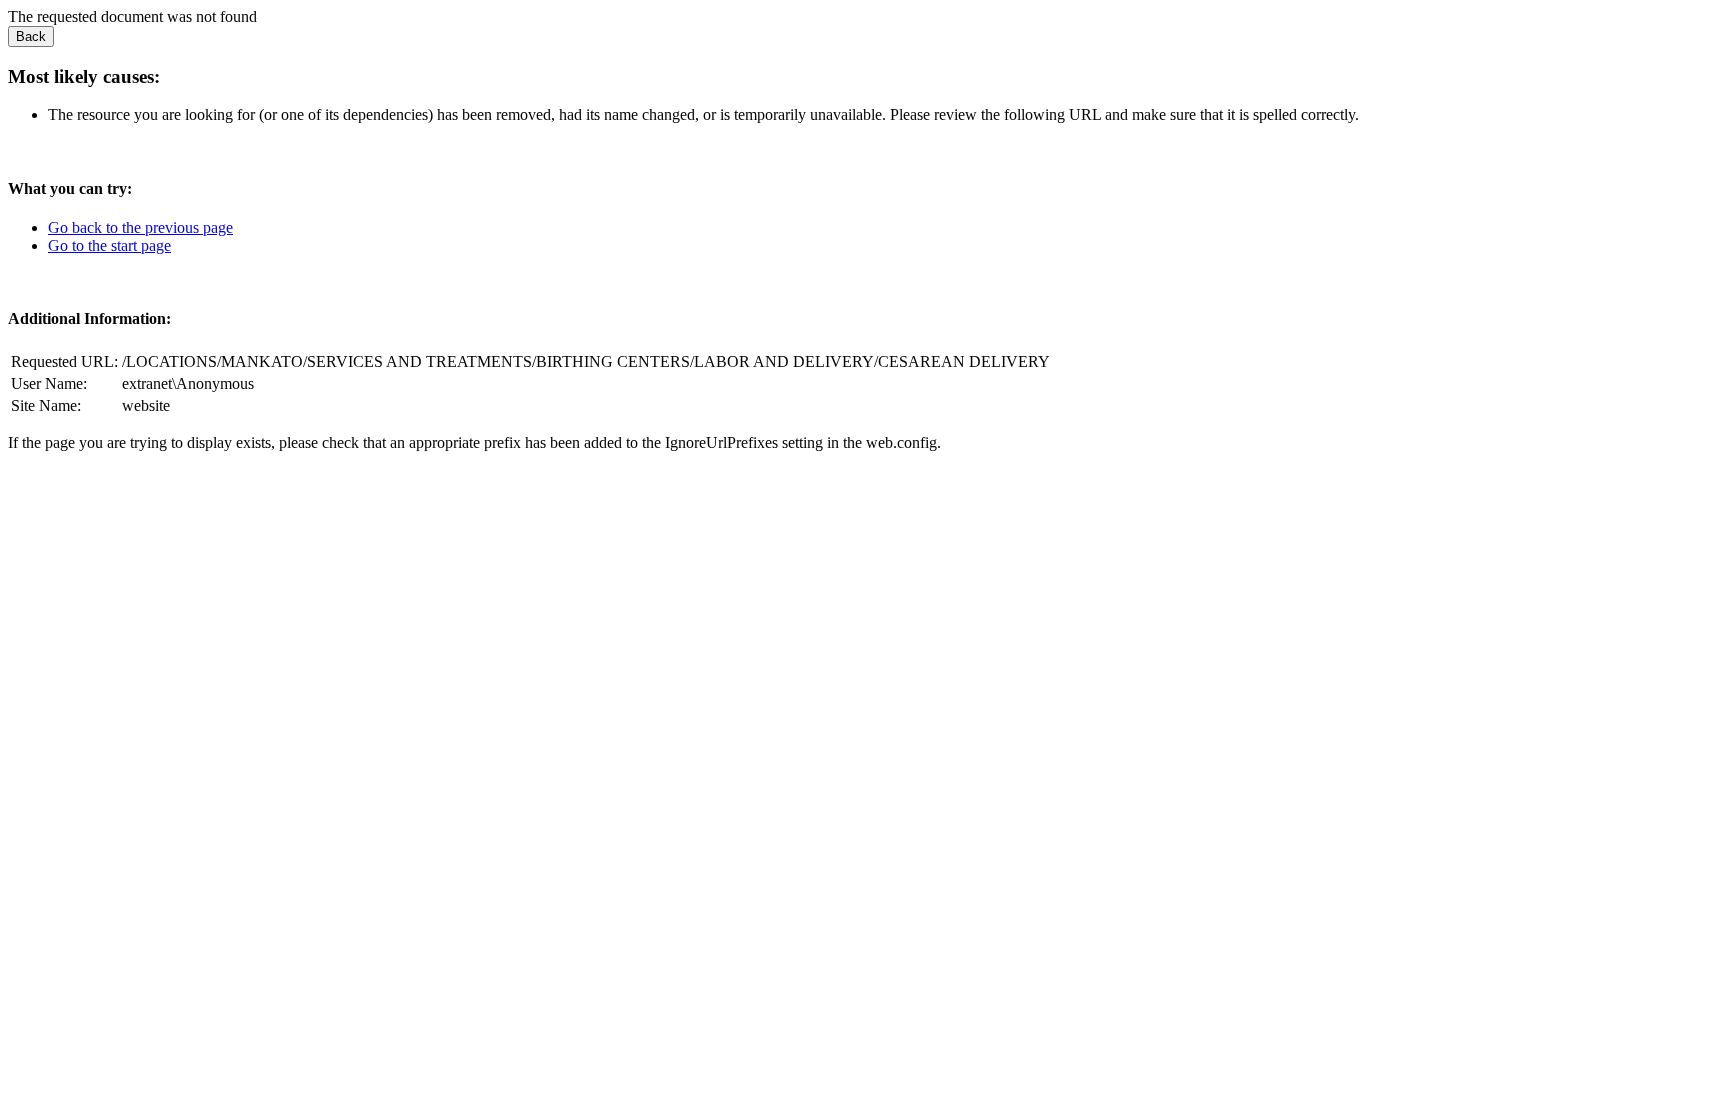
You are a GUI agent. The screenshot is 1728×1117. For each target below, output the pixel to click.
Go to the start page (109, 245)
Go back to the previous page (140, 227)
